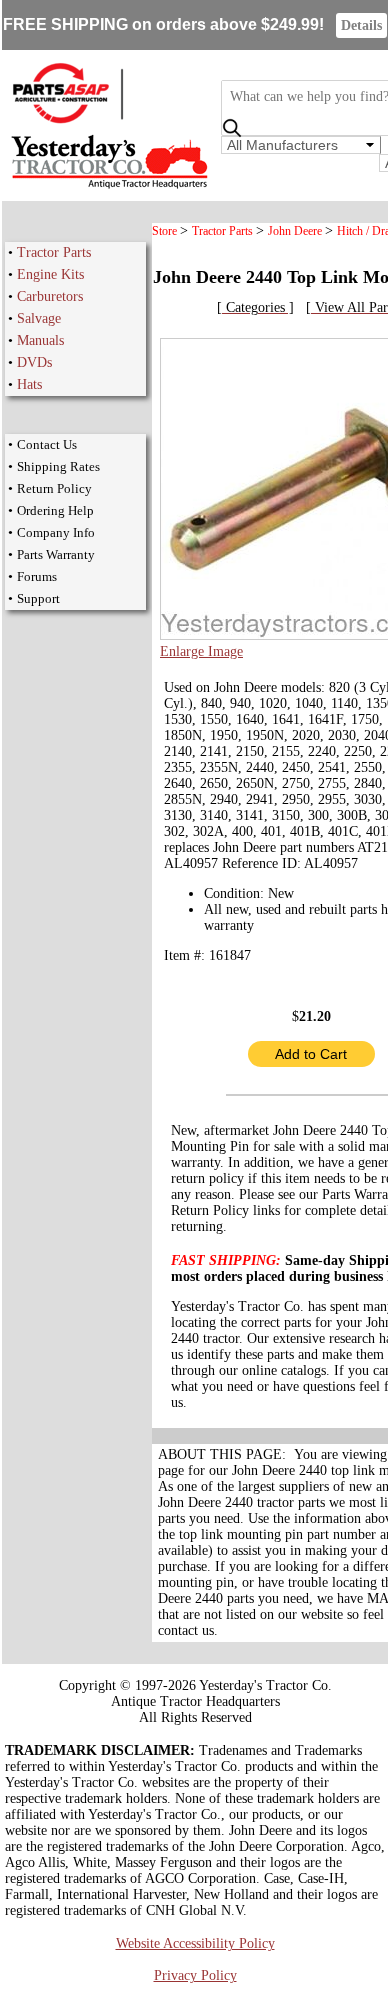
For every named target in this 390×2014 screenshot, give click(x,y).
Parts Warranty (56, 554)
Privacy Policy (195, 1975)
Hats (29, 384)
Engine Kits (50, 274)
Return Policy (54, 488)
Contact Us (47, 444)
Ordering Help (55, 510)
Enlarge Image (201, 651)
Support (38, 598)
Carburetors (50, 296)
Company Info (56, 532)
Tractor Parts (54, 252)
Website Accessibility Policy (195, 1943)
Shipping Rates (58, 466)
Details (361, 25)
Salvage (39, 318)
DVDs (34, 362)
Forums (37, 576)
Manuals (40, 340)
